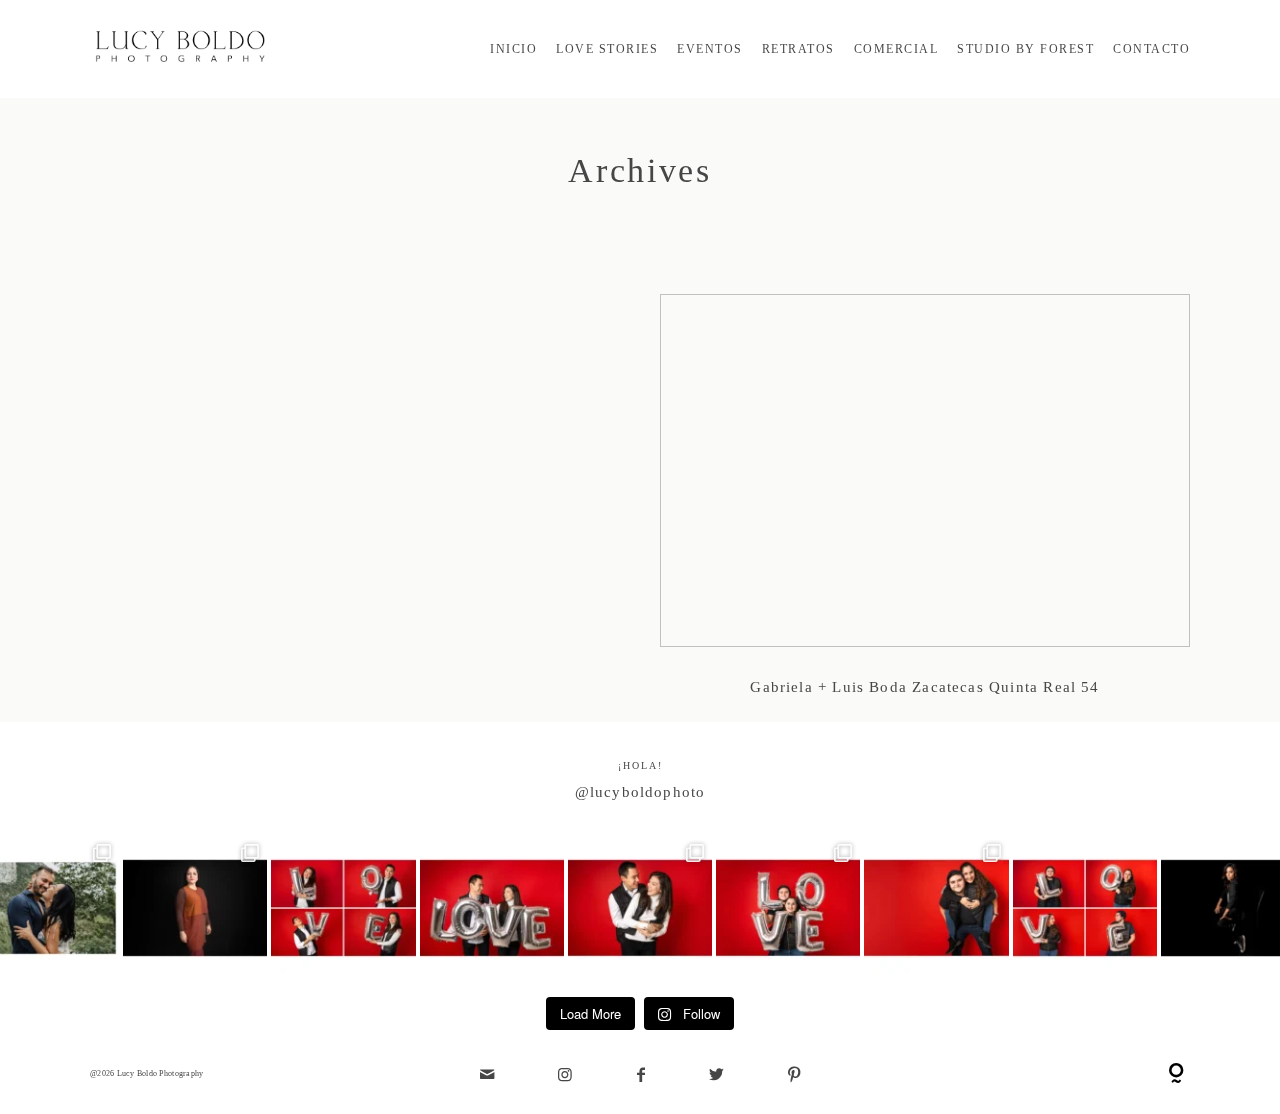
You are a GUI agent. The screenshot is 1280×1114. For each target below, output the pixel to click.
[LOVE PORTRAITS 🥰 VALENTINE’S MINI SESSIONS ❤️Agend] (936, 908)
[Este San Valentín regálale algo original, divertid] (788, 908)
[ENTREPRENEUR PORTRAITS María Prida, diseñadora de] (195, 908)
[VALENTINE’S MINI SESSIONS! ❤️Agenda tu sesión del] (1085, 908)
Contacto (1151, 49)
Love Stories (607, 49)
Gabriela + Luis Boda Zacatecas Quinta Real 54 (925, 508)
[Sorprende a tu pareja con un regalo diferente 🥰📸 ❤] (492, 908)
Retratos (798, 49)
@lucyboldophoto (640, 792)
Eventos (710, 49)
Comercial (896, 49)
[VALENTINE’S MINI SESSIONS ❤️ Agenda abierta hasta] (640, 908)
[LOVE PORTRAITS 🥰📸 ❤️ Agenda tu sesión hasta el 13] (343, 908)
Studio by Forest (1025, 49)
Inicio (513, 49)
